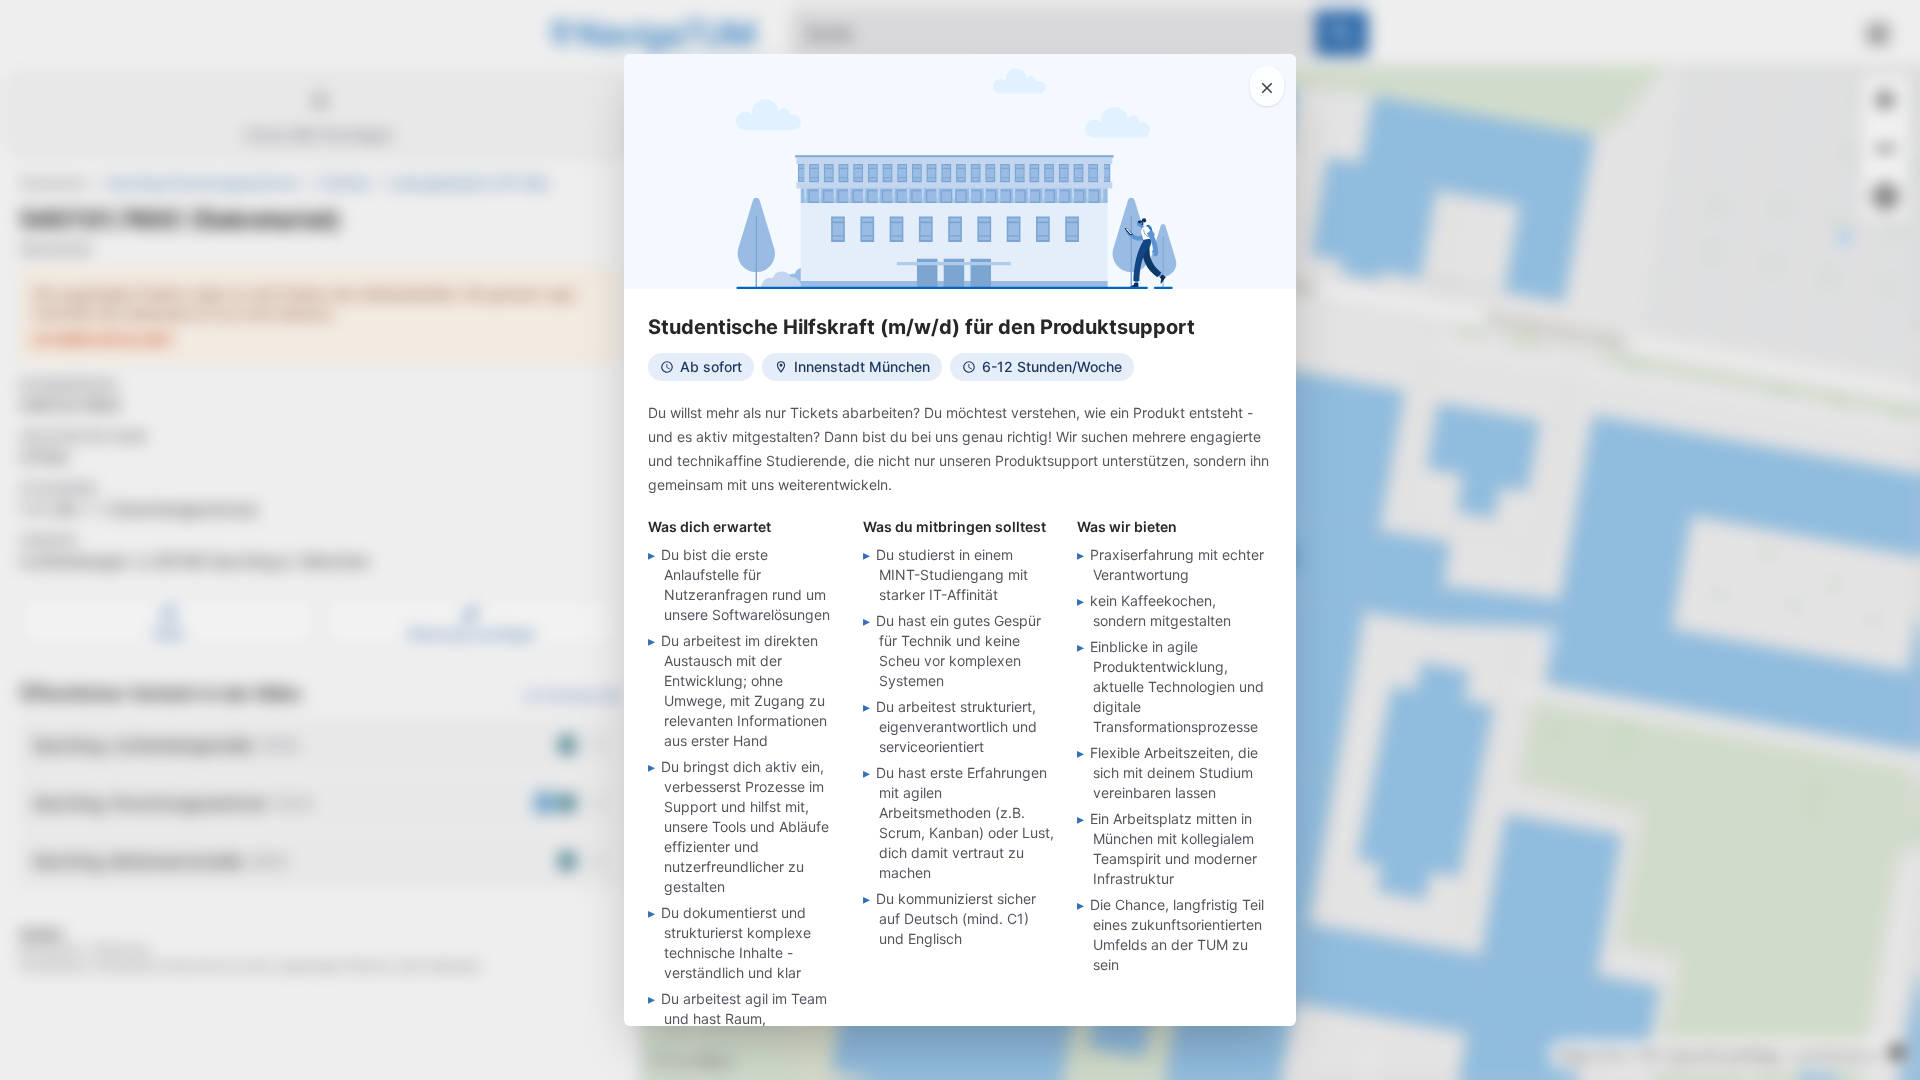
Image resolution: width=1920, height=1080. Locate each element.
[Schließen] (1267, 86)
